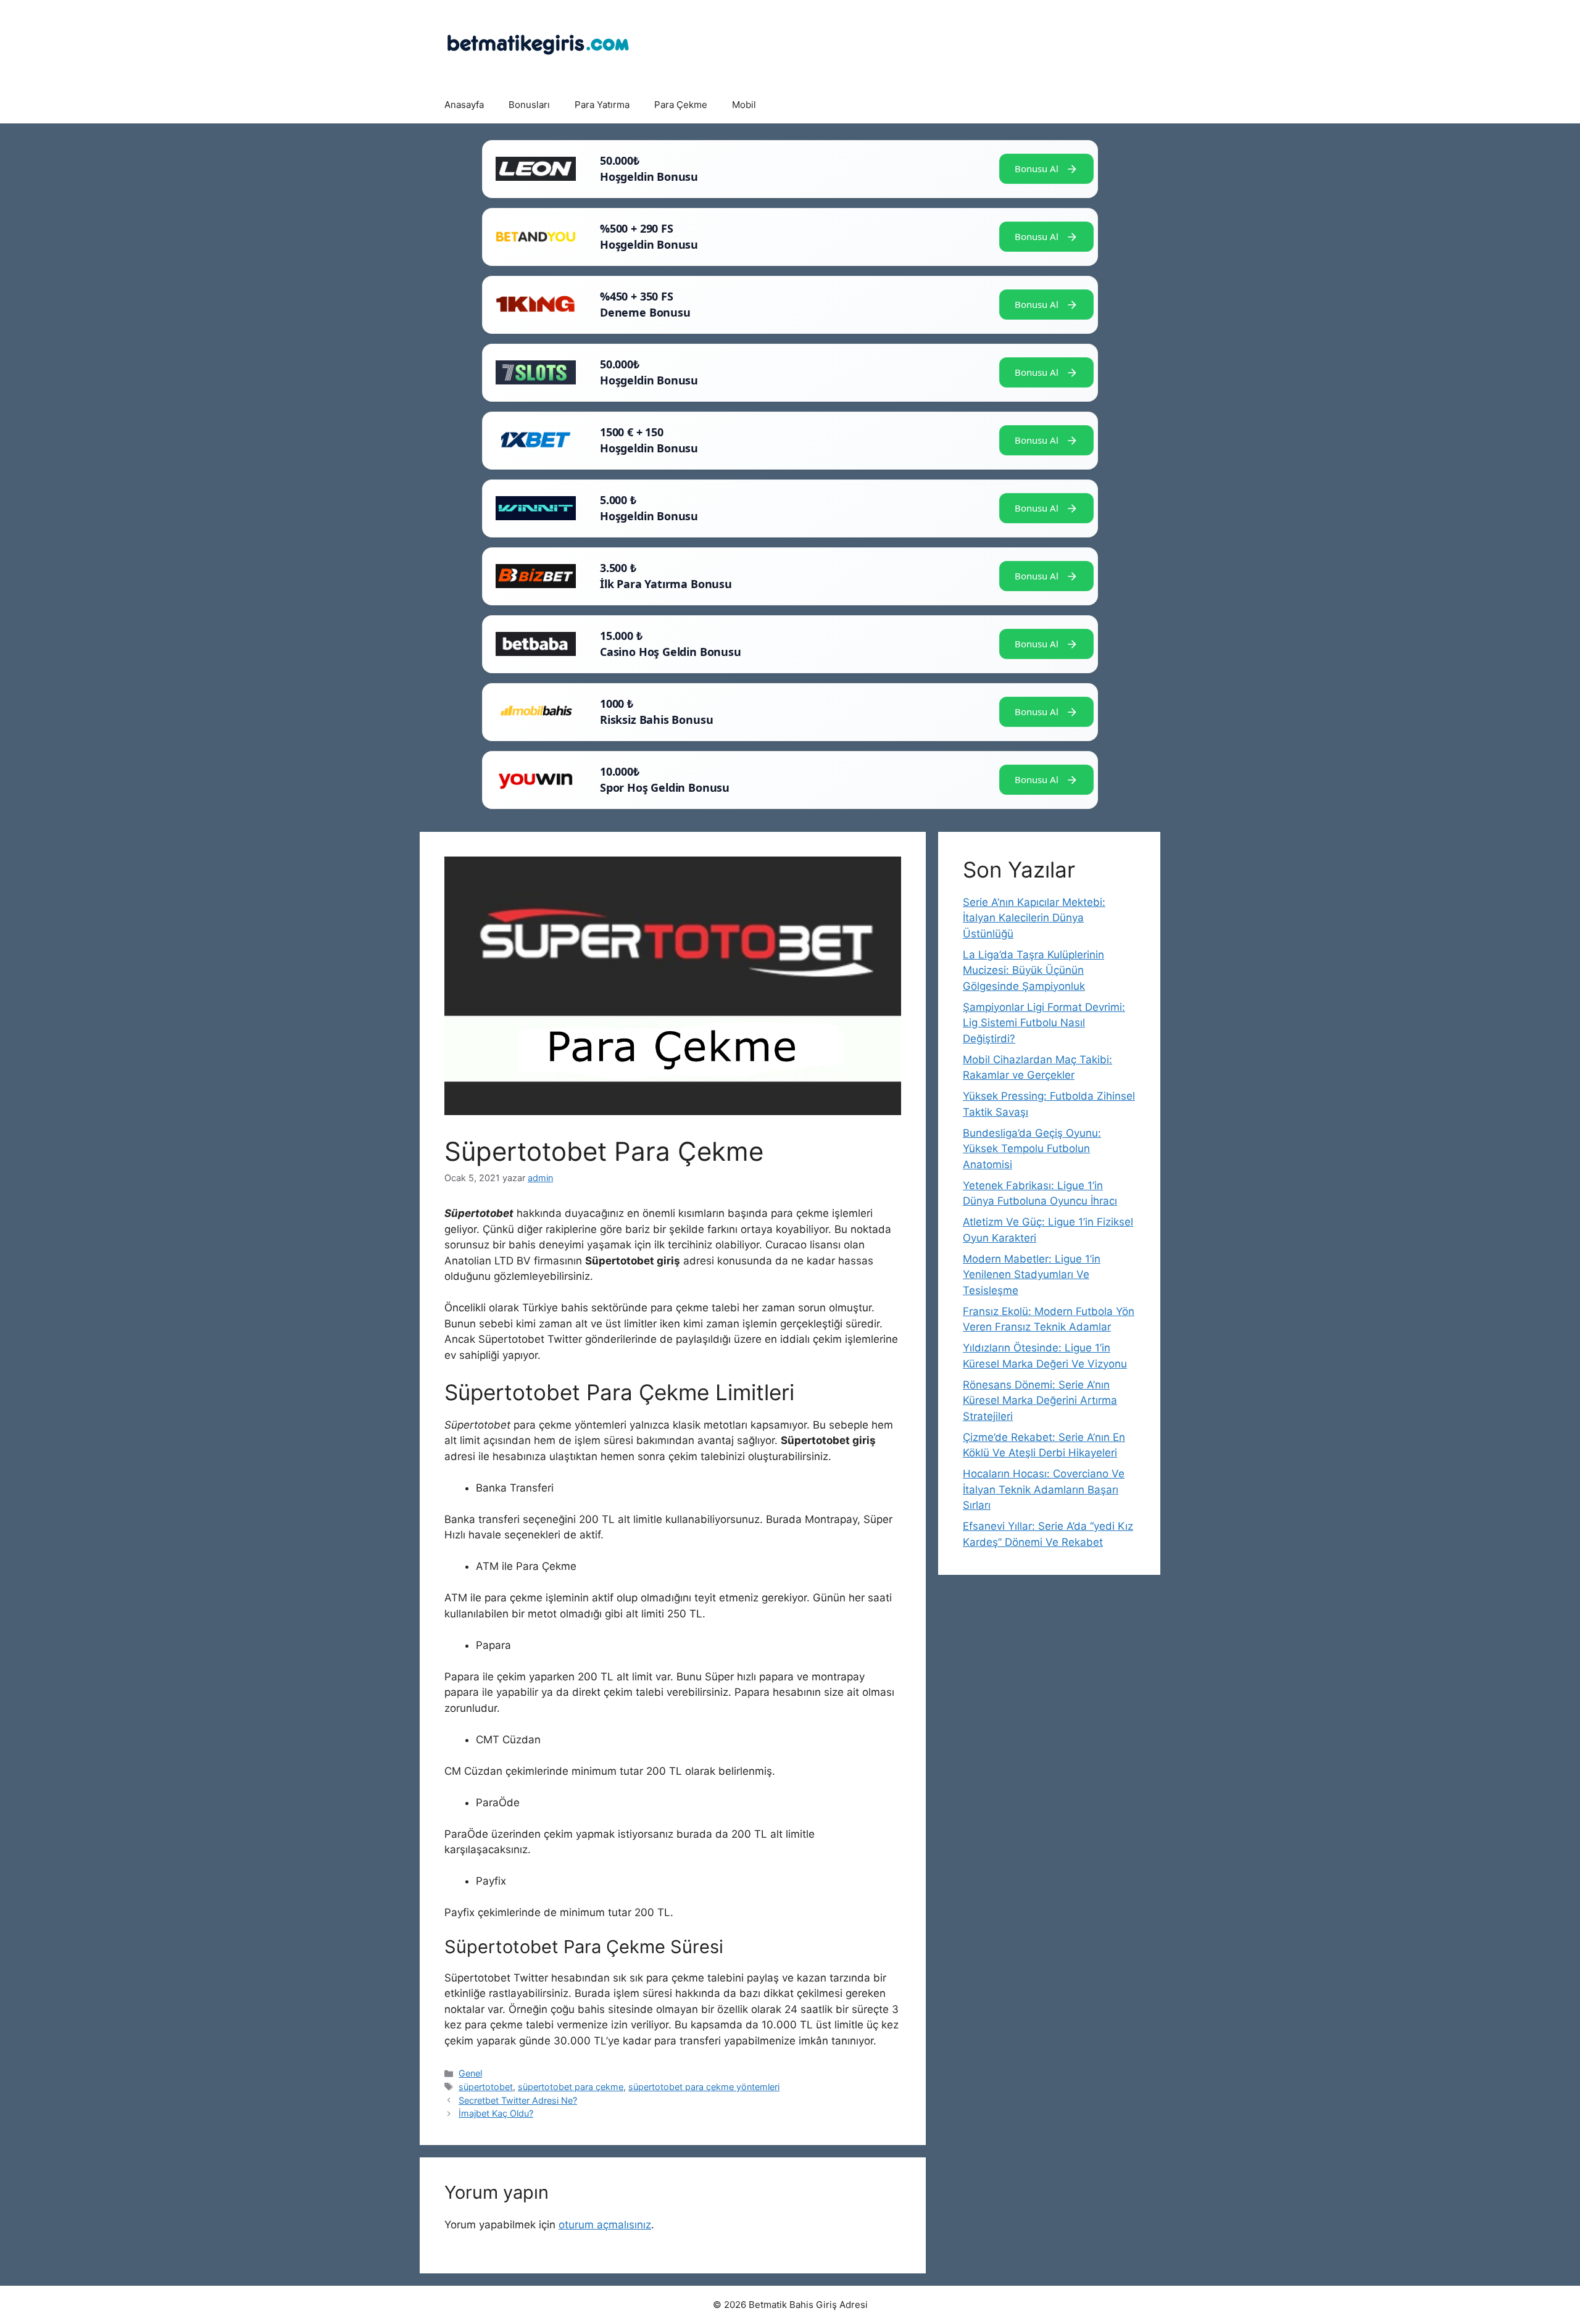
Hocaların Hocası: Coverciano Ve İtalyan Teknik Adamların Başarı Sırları (1044, 1489)
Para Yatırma (602, 105)
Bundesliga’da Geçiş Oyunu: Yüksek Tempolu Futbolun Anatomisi (1032, 1149)
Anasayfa (464, 105)
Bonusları (529, 105)
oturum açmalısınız (605, 2225)
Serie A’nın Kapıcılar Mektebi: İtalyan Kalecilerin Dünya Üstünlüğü (1034, 918)
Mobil (744, 105)
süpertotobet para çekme (571, 2087)
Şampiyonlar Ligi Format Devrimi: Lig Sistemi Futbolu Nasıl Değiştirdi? (1044, 1023)
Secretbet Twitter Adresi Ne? (518, 2100)
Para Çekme (681, 105)
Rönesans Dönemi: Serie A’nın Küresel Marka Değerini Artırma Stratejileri (1040, 1401)
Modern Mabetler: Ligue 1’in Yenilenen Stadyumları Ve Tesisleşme (1032, 1275)
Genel (470, 2073)
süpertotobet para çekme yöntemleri (704, 2087)
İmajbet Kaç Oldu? (496, 2113)
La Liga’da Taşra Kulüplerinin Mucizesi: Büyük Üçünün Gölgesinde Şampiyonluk (1033, 970)
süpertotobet (486, 2087)
